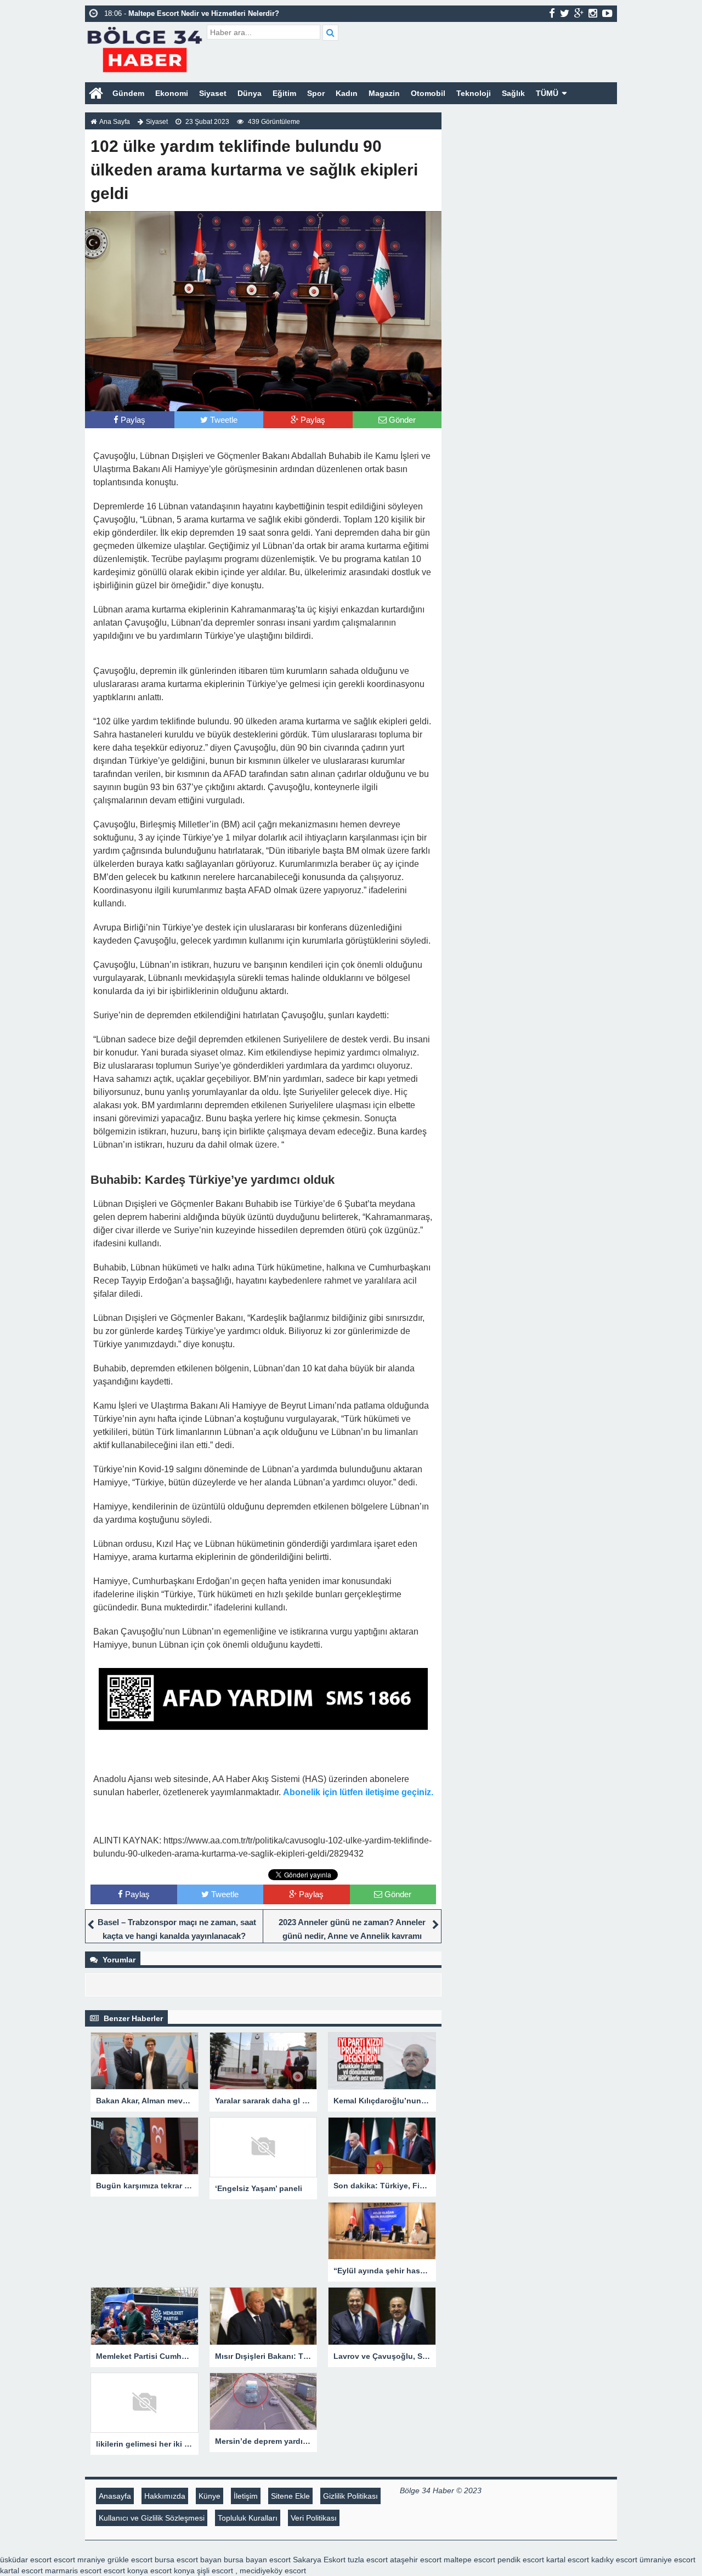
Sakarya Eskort (319, 2560)
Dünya (250, 93)
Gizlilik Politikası (350, 2496)
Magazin (384, 93)
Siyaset (213, 93)
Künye (210, 2496)
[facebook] (552, 13)
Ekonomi (172, 93)
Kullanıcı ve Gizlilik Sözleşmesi (152, 2518)
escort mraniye (80, 2560)
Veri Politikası (314, 2518)
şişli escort (215, 2571)
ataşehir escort (416, 2560)
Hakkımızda (165, 2496)
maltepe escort (469, 2560)
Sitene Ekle (290, 2496)
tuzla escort (368, 2560)
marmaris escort (73, 2571)
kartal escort (568, 2560)
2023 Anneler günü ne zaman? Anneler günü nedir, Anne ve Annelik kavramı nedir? (352, 1936)
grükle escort (130, 2560)
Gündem (128, 93)
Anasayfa (115, 2496)
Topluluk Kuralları (248, 2518)
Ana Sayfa (115, 122)
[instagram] (593, 13)
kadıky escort (614, 2560)
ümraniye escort (667, 2560)
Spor (316, 93)
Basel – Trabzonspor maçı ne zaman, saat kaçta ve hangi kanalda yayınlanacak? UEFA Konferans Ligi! (177, 1936)
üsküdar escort (26, 2560)
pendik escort (521, 2560)
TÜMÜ (547, 93)
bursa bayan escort (257, 2560)
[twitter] (565, 13)
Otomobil (428, 93)
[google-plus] (579, 13)
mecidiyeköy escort (273, 2571)
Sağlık (513, 93)
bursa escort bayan (188, 2560)
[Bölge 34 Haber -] (145, 48)
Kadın (347, 93)
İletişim (246, 2496)
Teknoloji (474, 93)
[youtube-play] (607, 13)
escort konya (126, 2571)
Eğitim (284, 93)
